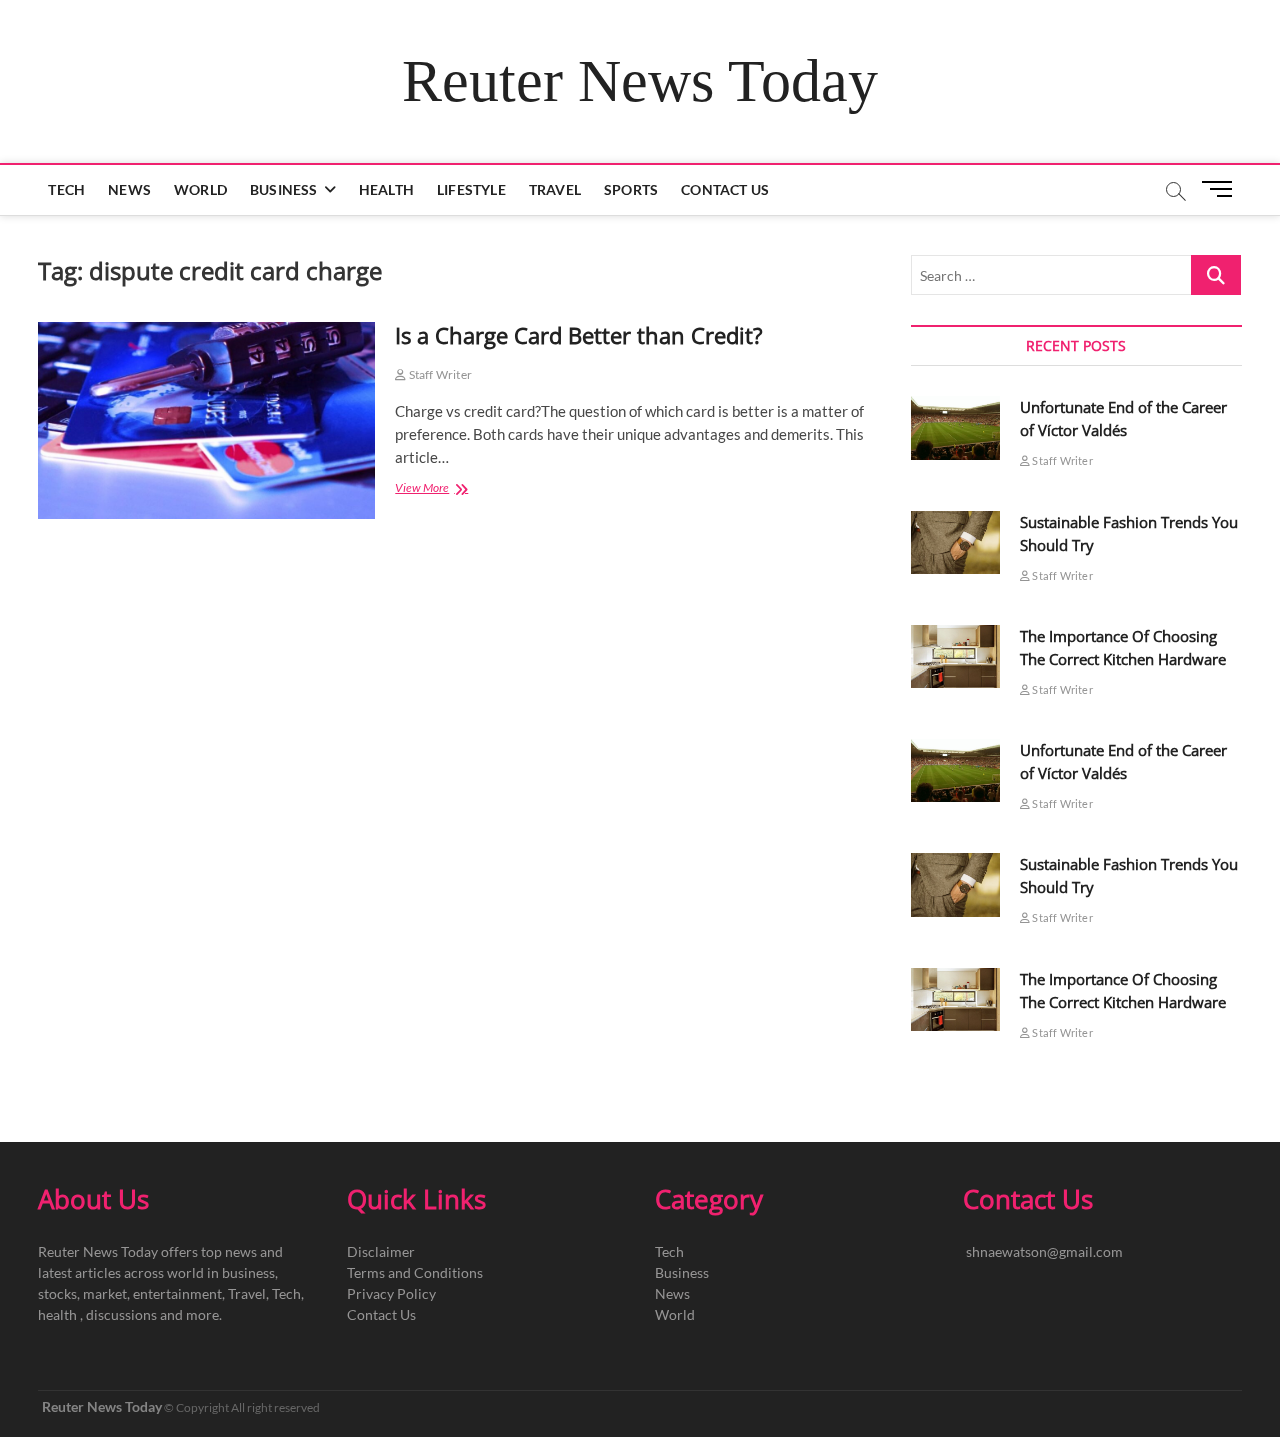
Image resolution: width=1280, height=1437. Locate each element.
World (200, 189)
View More (439, 489)
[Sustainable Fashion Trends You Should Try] (955, 542)
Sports (631, 189)
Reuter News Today (640, 81)
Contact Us (725, 189)
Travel (555, 189)
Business (284, 189)
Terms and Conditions (415, 1272)
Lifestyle (471, 189)
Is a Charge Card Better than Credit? (579, 335)
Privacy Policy (391, 1293)
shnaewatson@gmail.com (1044, 1251)
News (129, 189)
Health (386, 189)
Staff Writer (439, 374)
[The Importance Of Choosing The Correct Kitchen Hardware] (955, 656)
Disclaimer (381, 1251)
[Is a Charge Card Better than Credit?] (206, 420)
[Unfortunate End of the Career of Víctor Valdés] (955, 427)
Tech (66, 189)
